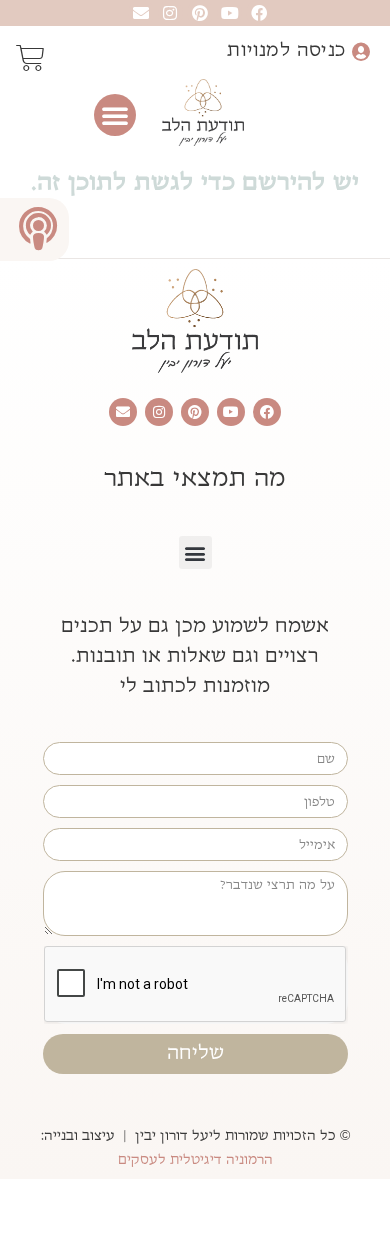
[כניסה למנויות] (360, 51)
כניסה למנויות (286, 50)
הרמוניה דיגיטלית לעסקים (195, 1160)
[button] (115, 115)
